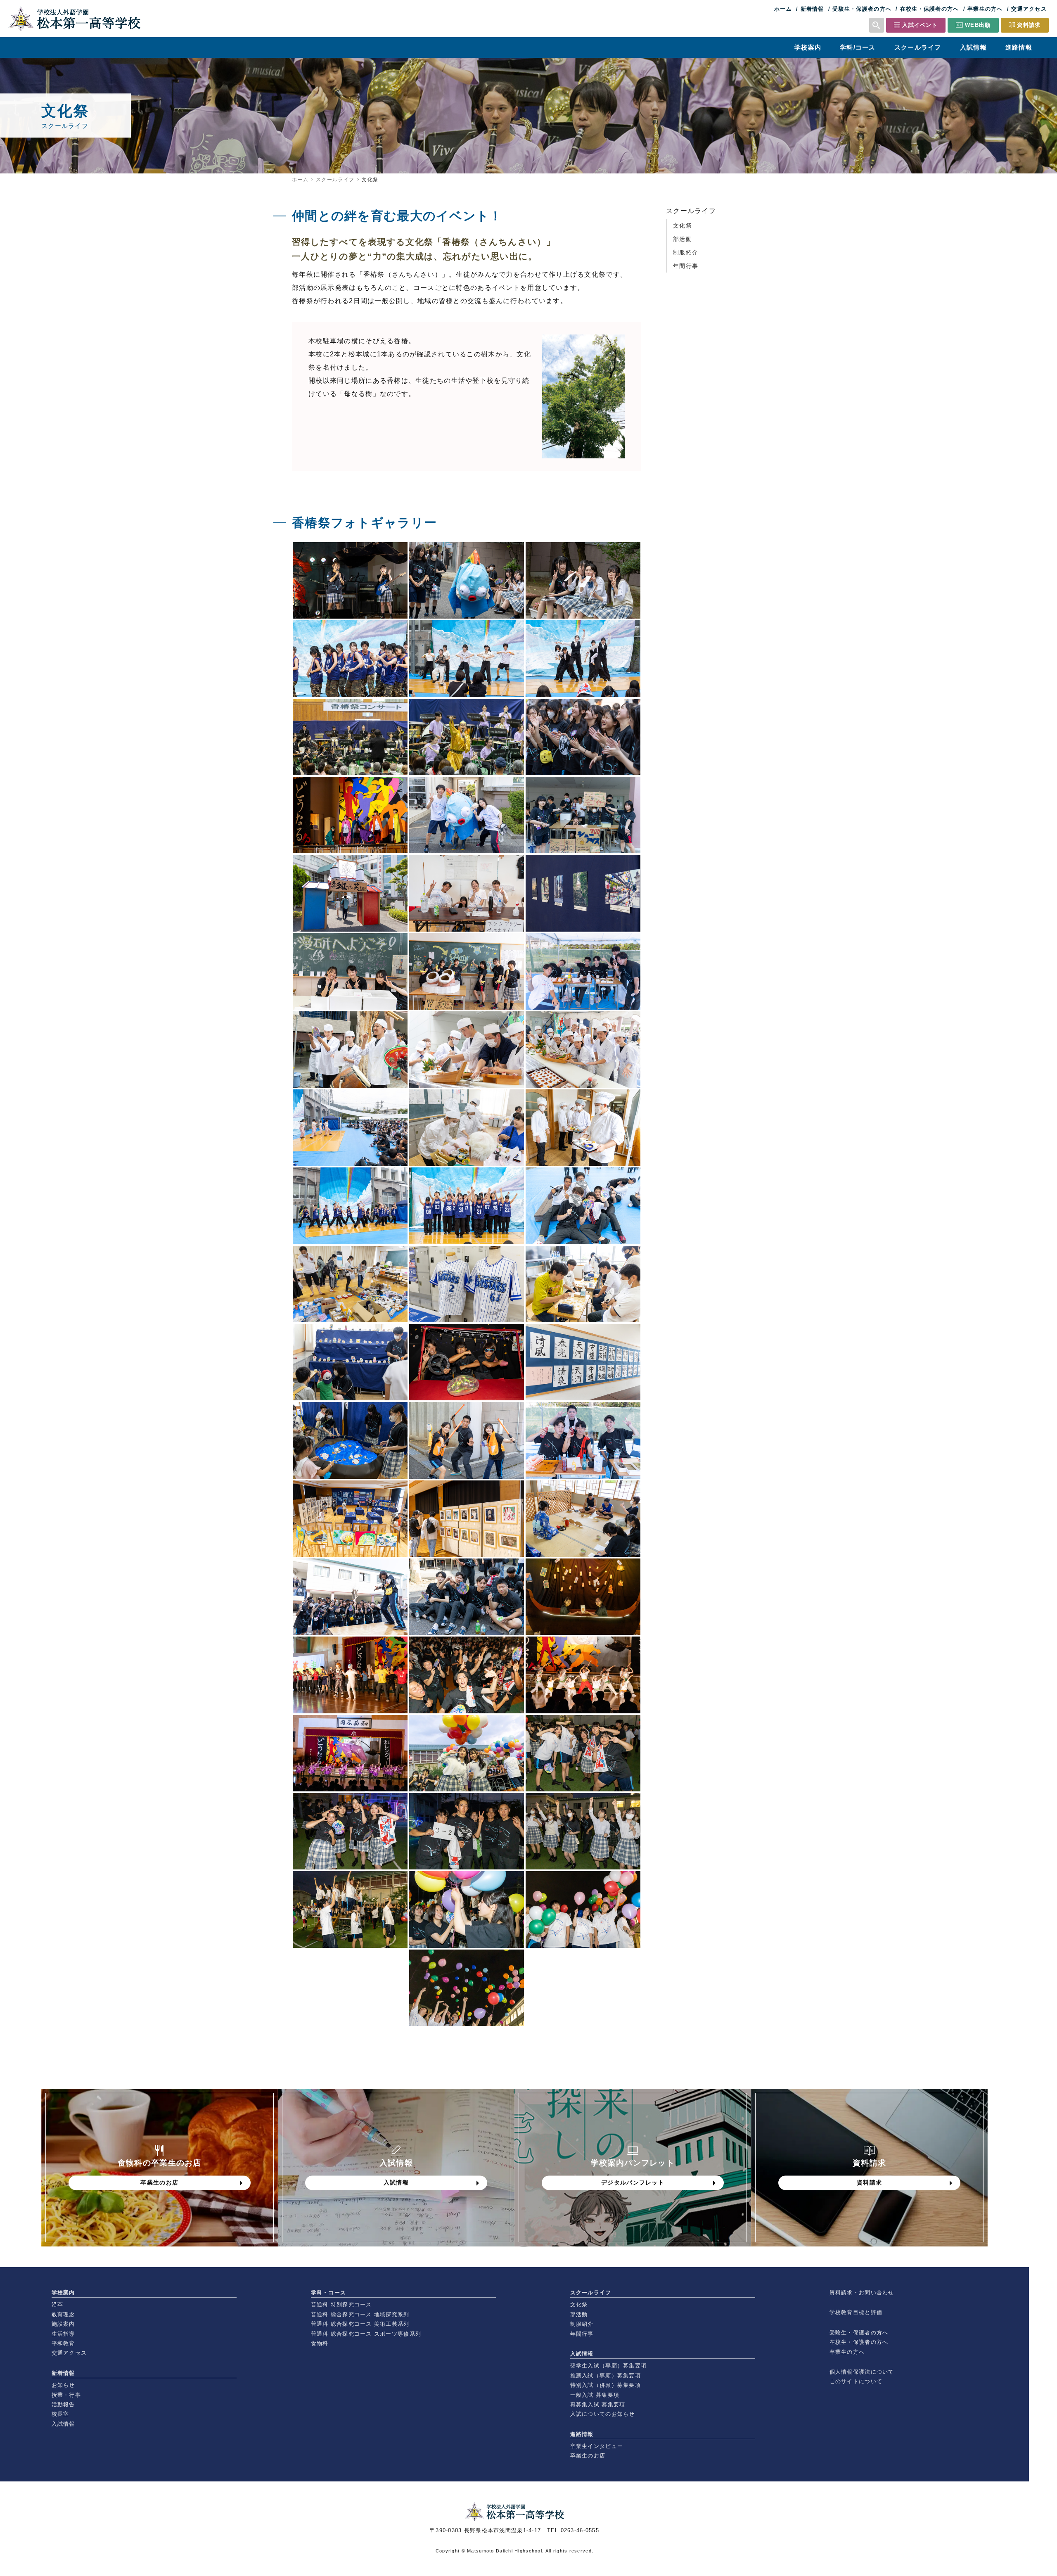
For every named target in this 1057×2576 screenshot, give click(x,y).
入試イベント (920, 25)
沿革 (58, 2304)
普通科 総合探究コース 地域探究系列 (360, 2314)
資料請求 (1029, 25)
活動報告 (63, 2404)
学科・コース (329, 2293)
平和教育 (63, 2343)
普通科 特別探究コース (341, 2304)
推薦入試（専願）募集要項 (606, 2376)
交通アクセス (1029, 9)
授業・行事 (66, 2395)
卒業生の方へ (985, 9)
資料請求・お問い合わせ (862, 2293)
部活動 (683, 239)
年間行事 (686, 266)
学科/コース (858, 47)
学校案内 (808, 47)
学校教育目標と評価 (856, 2312)
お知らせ (63, 2385)
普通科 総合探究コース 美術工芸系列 (360, 2324)
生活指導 (63, 2334)
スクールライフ (918, 47)
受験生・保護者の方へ (862, 9)
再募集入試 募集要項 (598, 2404)
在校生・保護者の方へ (930, 9)
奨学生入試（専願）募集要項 (609, 2366)
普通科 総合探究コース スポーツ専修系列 (366, 2334)
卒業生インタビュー (597, 2446)
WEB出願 (978, 25)
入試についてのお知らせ (603, 2414)
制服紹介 (686, 252)
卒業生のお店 (588, 2456)
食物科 (320, 2343)
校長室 (60, 2414)
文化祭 (683, 225)
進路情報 (1019, 47)
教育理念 (63, 2314)
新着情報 (812, 9)
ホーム (783, 9)
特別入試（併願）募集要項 (606, 2385)
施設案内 (63, 2324)
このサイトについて (856, 2381)
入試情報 (973, 47)
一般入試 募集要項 (595, 2395)
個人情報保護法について (862, 2372)
